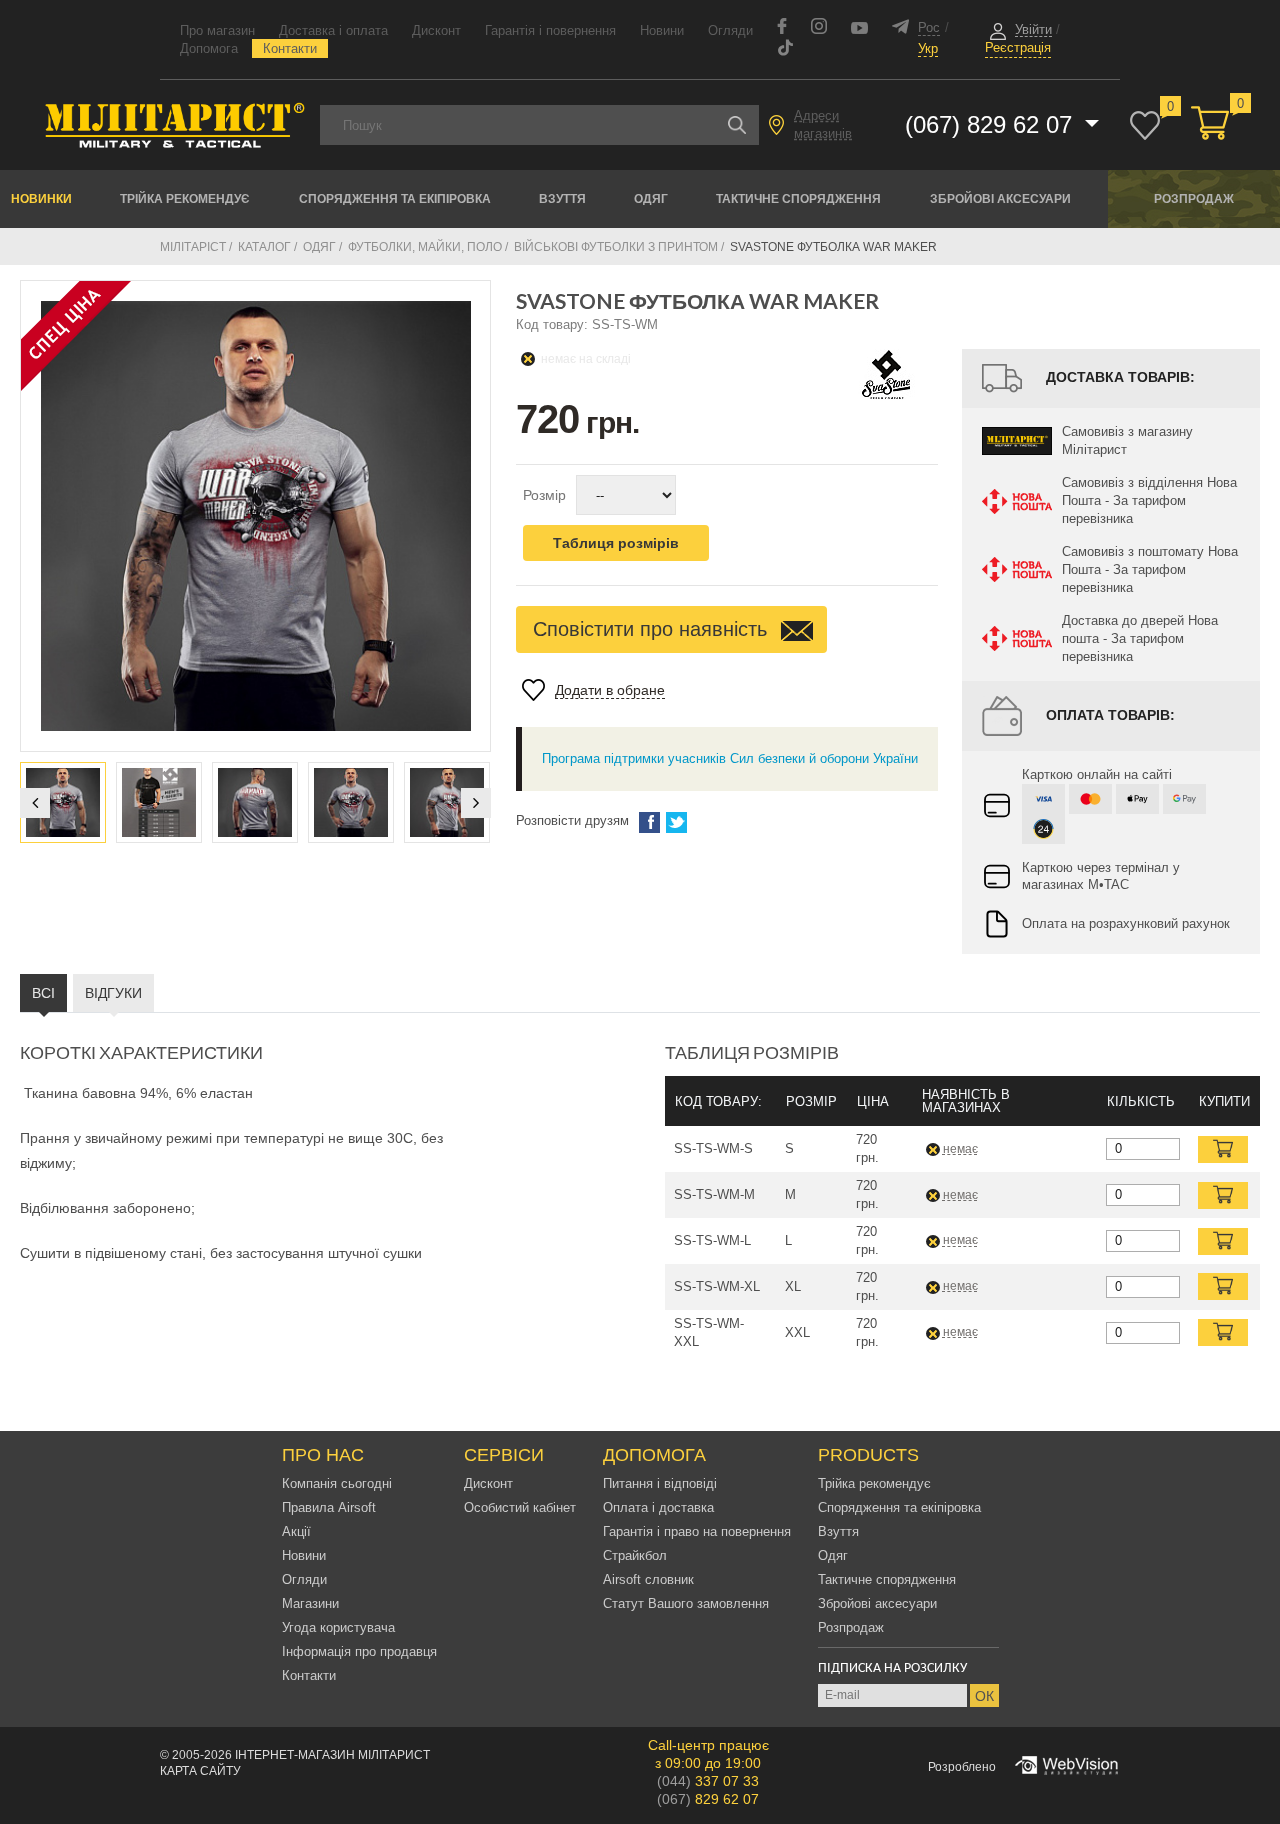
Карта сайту (200, 1771)
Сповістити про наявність (653, 629)
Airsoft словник (648, 1579)
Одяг (651, 199)
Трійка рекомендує (185, 199)
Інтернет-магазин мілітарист (332, 1755)
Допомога (209, 48)
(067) (708, 1799)
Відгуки (113, 993)
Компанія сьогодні (337, 1483)
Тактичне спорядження (798, 199)
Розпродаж (1194, 199)
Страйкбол (635, 1555)
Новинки (41, 199)
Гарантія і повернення (550, 30)
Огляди (730, 30)
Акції (296, 1531)
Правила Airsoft (329, 1507)
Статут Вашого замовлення (686, 1603)
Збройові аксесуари (1000, 199)
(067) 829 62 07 (992, 124)
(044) (708, 1781)
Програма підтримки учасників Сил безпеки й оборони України (730, 758)
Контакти (290, 48)
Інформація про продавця (359, 1651)
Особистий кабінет (520, 1507)
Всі (43, 993)
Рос (929, 27)
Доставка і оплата (333, 30)
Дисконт (436, 30)
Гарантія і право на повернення (697, 1531)
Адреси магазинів (823, 124)
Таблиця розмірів (616, 543)
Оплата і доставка (658, 1507)
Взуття (562, 199)
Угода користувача (338, 1627)
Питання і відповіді (660, 1483)
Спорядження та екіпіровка (395, 199)
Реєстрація (1018, 47)
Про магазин (217, 30)
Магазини (310, 1603)
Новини (662, 30)
